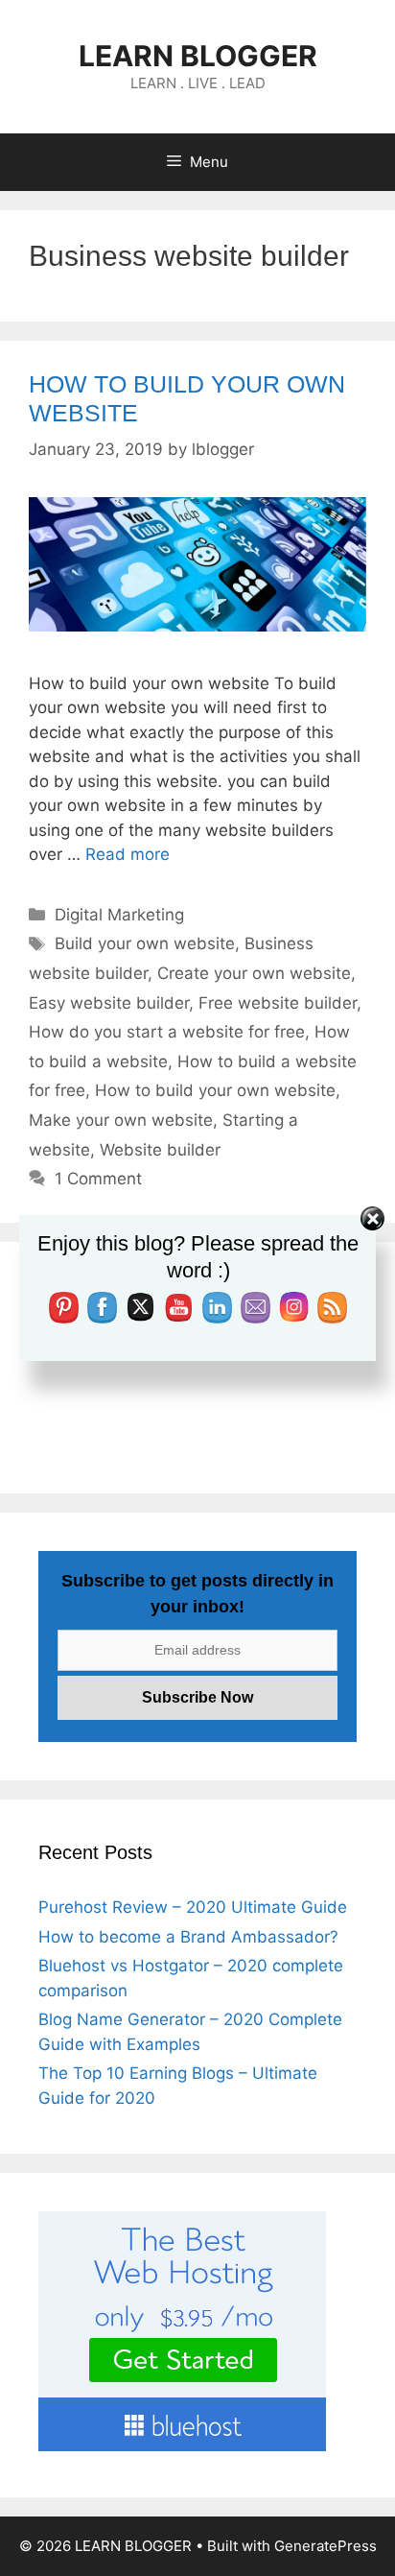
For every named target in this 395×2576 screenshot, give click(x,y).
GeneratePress (325, 2546)
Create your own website (254, 973)
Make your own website (121, 1120)
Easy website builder (109, 1003)
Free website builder (278, 1003)
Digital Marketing (119, 915)
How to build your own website (215, 1090)
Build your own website (145, 943)
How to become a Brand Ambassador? (188, 1937)
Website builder (160, 1150)
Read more (128, 854)
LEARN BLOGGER (198, 56)
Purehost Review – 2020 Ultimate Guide (193, 1907)
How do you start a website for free (167, 1032)
